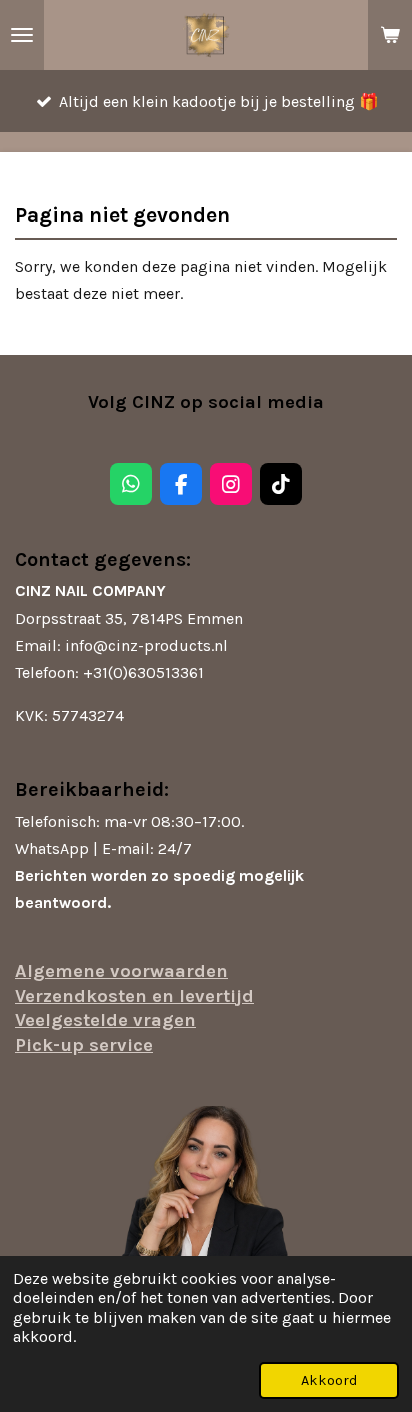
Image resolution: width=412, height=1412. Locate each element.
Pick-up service (84, 1045)
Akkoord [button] (329, 1380)
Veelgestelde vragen (105, 1020)
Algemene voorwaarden (121, 971)
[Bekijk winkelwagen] (390, 35)
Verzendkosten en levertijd (134, 996)
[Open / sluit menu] (22, 35)
